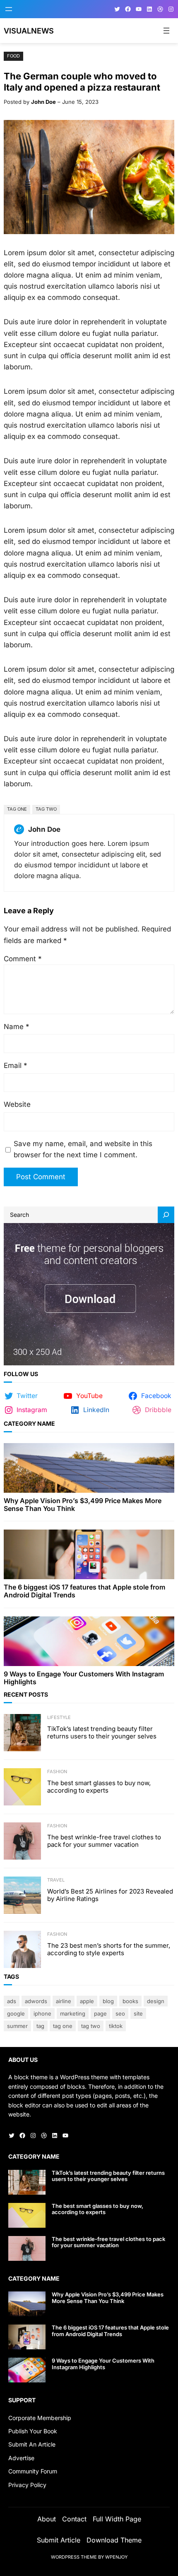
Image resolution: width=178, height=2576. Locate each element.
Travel (56, 1880)
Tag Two (46, 809)
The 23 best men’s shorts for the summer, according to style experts (109, 1949)
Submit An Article (32, 2444)
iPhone (42, 2013)
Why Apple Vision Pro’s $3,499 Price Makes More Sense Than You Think (83, 1505)
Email (16, 1065)
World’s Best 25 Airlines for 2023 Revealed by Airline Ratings (110, 1895)
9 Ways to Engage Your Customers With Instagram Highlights (84, 1678)
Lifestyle (59, 1717)
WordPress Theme (74, 2557)
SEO (120, 2013)
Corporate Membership (40, 2418)
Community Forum (33, 2471)
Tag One (17, 809)
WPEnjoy (116, 2557)
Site (138, 2013)
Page (100, 2013)
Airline (64, 2001)
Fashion (57, 1772)
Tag (40, 2026)
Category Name (29, 1423)
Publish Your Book (33, 2431)
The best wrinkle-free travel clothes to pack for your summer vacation (104, 1841)
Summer (17, 2026)
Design (156, 2001)
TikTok (116, 2026)
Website (17, 1104)
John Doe (43, 102)
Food (13, 56)
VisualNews (29, 31)
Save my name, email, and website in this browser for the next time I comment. (83, 1149)
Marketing (73, 2013)
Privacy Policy (27, 2485)
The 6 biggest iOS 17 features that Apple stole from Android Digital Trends (84, 1591)
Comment (23, 959)
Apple (87, 2001)
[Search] (166, 1215)
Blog (108, 2001)
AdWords (36, 2001)
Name (17, 1027)
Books (130, 2001)
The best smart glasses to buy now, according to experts (99, 1787)
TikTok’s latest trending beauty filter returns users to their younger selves (102, 1733)
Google (16, 2013)
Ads (12, 2001)
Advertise (21, 2458)
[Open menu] (9, 9)
